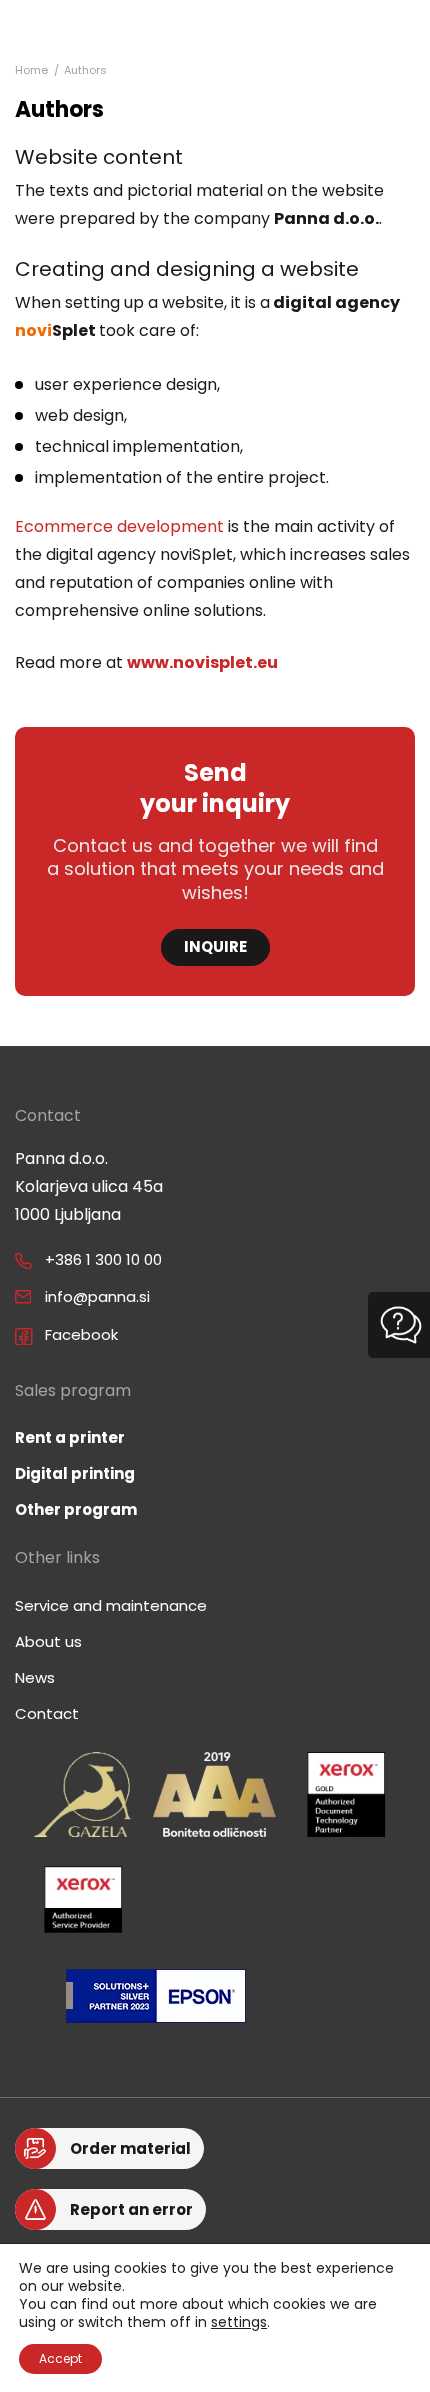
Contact (47, 1713)
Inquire (215, 946)
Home (31, 70)
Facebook (81, 1334)
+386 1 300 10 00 (103, 1259)
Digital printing (75, 1473)
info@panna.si (97, 1296)
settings (239, 2322)
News (35, 1677)
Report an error (131, 2209)
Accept (60, 2358)
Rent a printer (70, 1437)
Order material (130, 2148)
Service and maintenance (111, 1605)
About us (48, 1641)
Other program (76, 1509)
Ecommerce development (119, 526)
